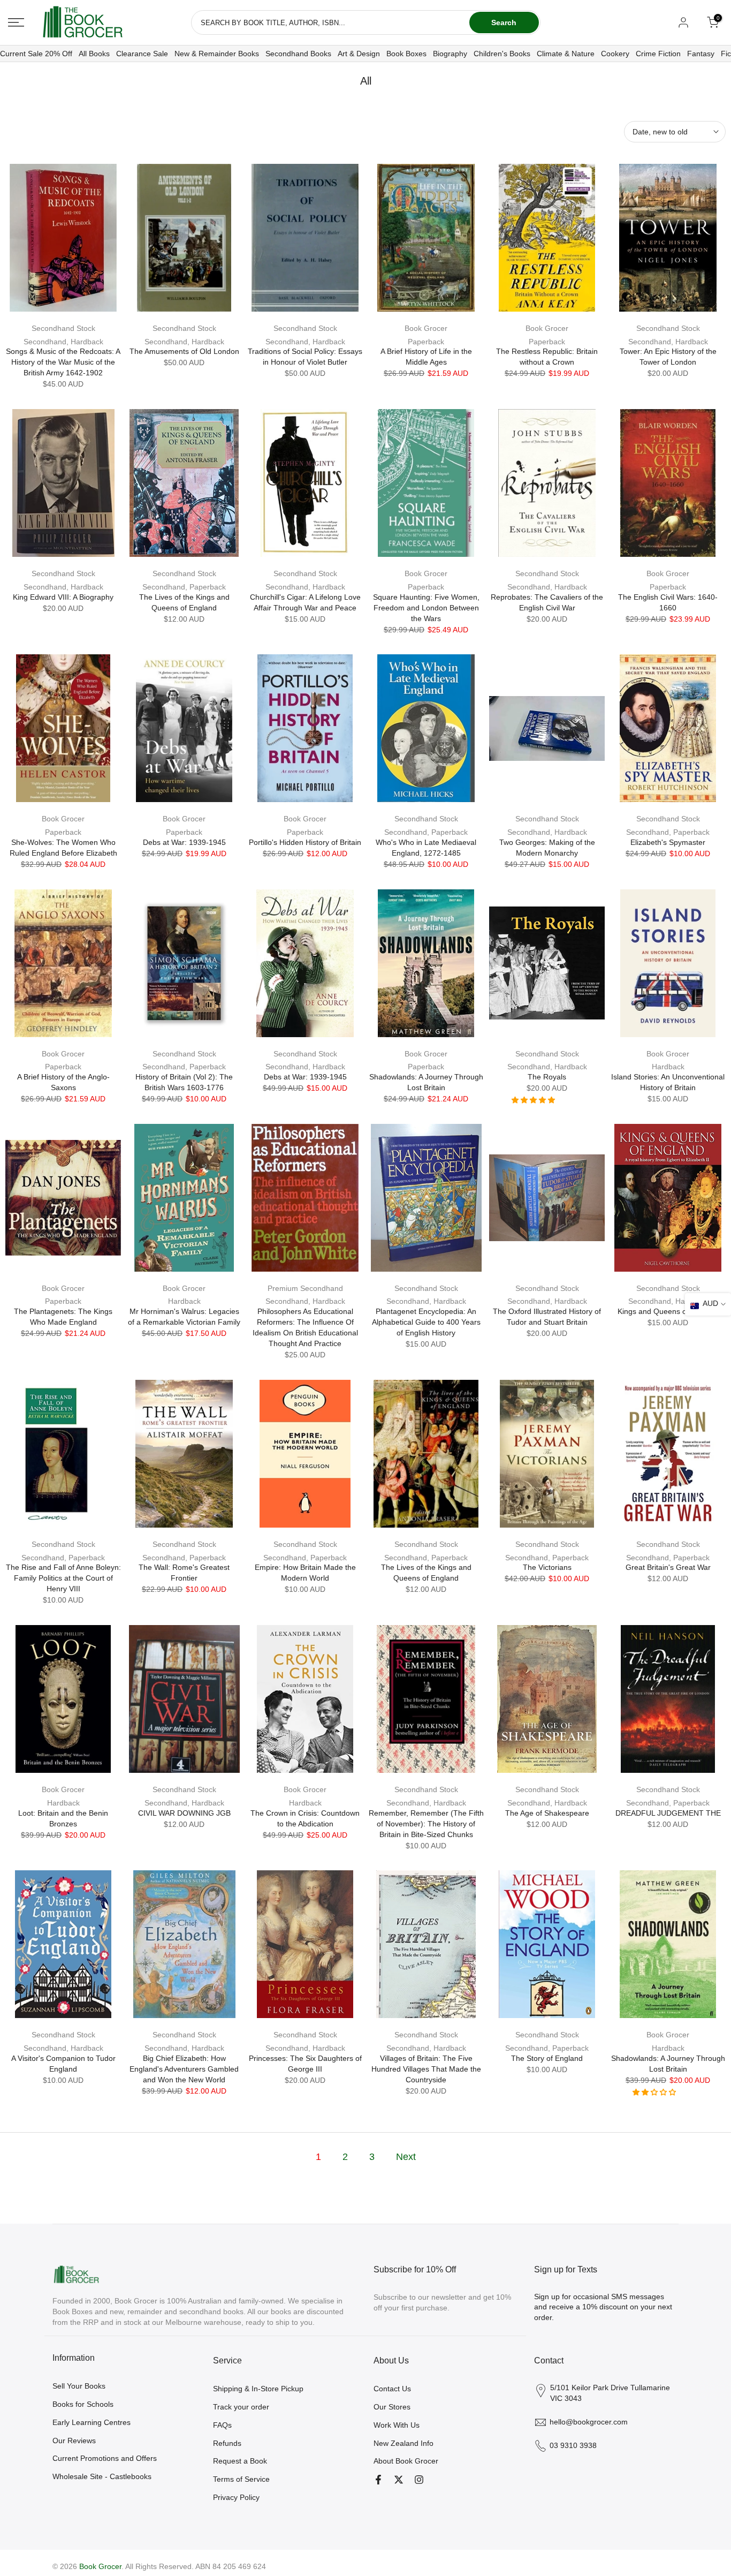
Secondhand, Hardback (63, 342)
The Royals (547, 1077)
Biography (450, 54)
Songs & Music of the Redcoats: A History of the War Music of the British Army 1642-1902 (63, 362)
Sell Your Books (79, 2386)
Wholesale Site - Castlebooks (102, 2476)
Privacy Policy (236, 2497)
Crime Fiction (658, 54)
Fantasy (701, 54)
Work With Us (397, 2425)
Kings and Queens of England (668, 1311)
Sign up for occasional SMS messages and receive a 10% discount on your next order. (603, 2307)
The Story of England (547, 2058)
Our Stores (392, 2407)
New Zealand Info (403, 2443)
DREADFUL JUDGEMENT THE (668, 1813)
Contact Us (392, 2389)
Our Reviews (74, 2441)
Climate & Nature (566, 54)
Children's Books (502, 54)
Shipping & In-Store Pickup (258, 2389)
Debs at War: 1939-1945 (184, 842)
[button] (534, 1100)
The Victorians (547, 1567)
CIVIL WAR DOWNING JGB (184, 1813)
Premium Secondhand (305, 1288)
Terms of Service (241, 2479)
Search (504, 22)
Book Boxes (406, 54)
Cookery (615, 54)
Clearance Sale (142, 54)
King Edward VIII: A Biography (63, 597)
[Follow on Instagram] (419, 2480)
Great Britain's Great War (668, 1567)
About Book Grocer (406, 2461)
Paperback (426, 342)
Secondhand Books (298, 54)
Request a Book (240, 2461)
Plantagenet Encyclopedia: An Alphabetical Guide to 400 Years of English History (426, 1322)
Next (406, 2157)
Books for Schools (83, 2404)
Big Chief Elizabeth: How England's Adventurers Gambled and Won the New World (184, 2069)
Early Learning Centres (92, 2422)
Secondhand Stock (63, 328)
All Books (94, 54)
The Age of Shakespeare (547, 1813)
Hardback (668, 1067)
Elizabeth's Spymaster (668, 842)
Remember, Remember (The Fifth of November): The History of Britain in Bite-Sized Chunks (426, 1824)
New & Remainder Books (217, 54)
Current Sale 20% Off (36, 54)
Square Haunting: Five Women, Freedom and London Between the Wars (426, 608)
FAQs (222, 2425)
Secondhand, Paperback (184, 587)
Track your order (241, 2407)
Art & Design (359, 54)
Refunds (227, 2443)
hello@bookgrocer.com (589, 2422)
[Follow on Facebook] (378, 2480)
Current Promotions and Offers (105, 2458)
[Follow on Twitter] (399, 2480)
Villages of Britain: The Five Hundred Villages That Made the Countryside (426, 2069)
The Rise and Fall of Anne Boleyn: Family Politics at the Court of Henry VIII (63, 1578)
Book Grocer (426, 328)
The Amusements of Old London (184, 351)
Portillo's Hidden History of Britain (305, 842)
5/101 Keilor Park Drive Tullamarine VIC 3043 (610, 2393)
